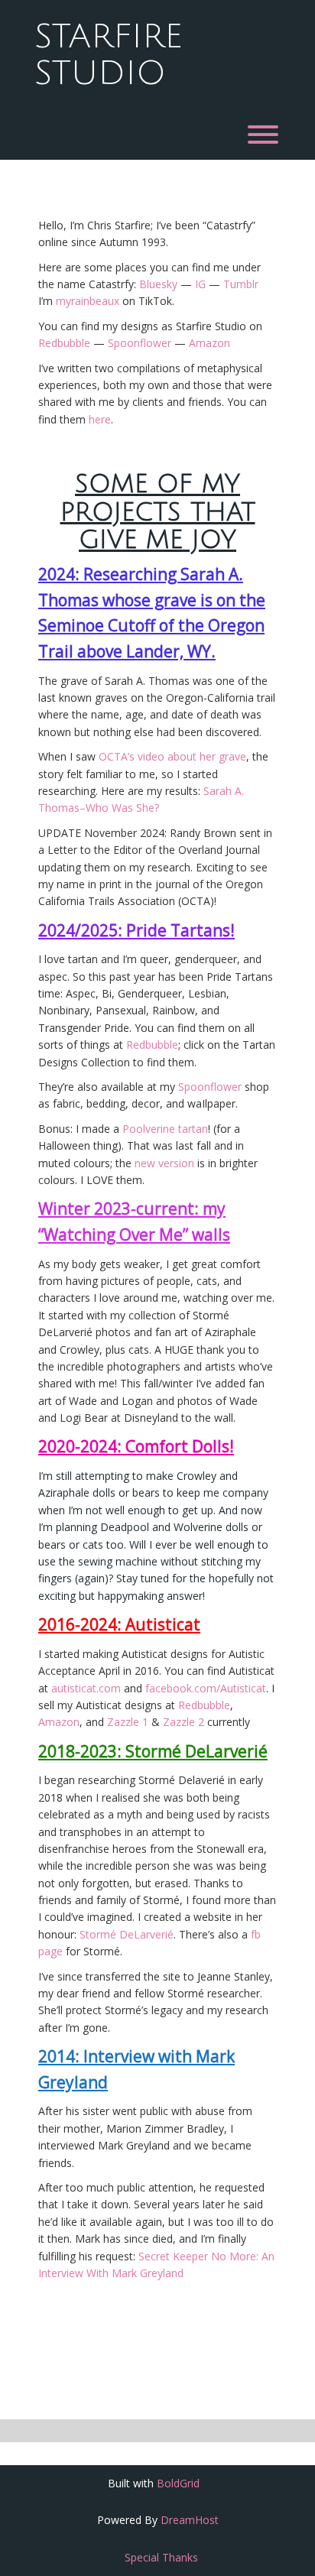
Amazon (209, 343)
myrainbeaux (88, 301)
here (100, 419)
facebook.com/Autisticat (206, 1688)
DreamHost (190, 2520)
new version (164, 1163)
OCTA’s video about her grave (172, 756)
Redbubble (64, 343)
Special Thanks (161, 2557)
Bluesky (158, 284)
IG (200, 284)
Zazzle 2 (183, 1722)
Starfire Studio (109, 55)
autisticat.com (86, 1688)
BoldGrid (178, 2483)
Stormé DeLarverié (127, 1934)
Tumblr (241, 284)
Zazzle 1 (128, 1722)
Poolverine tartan (165, 1129)
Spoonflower (140, 343)
